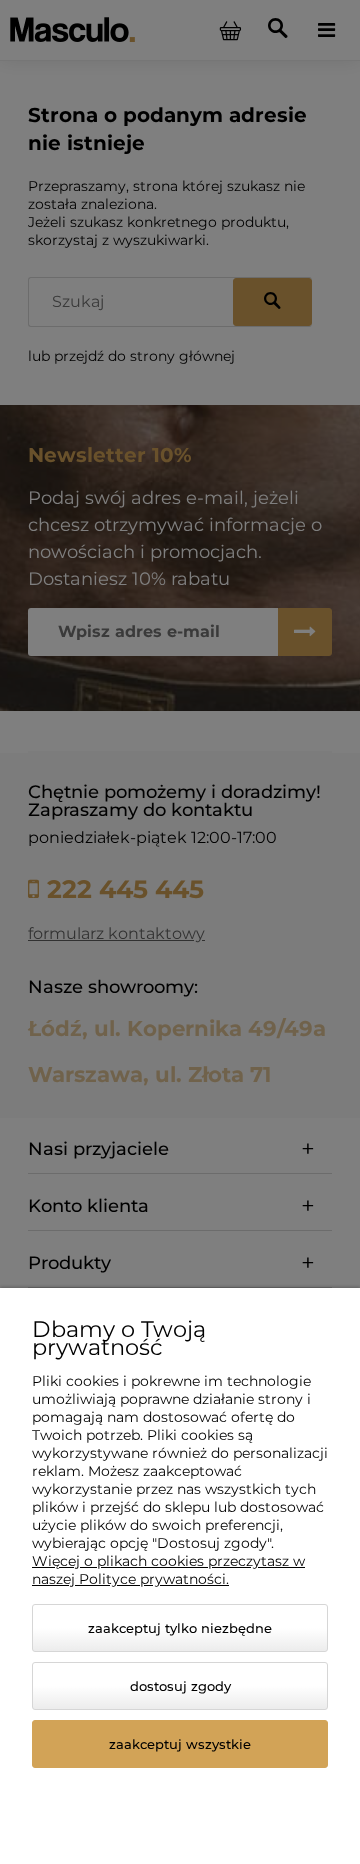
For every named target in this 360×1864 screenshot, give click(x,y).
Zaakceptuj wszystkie (180, 1744)
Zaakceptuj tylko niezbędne (180, 1628)
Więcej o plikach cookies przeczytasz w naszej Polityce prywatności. (168, 1570)
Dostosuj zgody (180, 1686)
